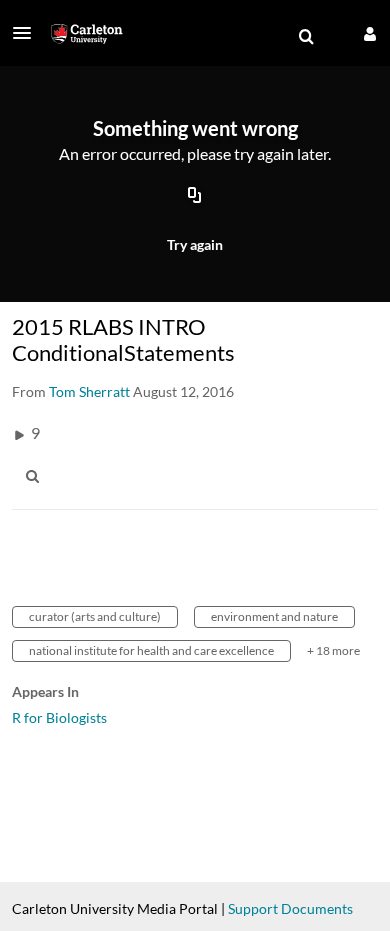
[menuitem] (306, 37)
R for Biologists (59, 717)
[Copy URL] (195, 197)
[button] (28, 33)
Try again (195, 244)
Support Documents (290, 908)
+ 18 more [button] (333, 650)
